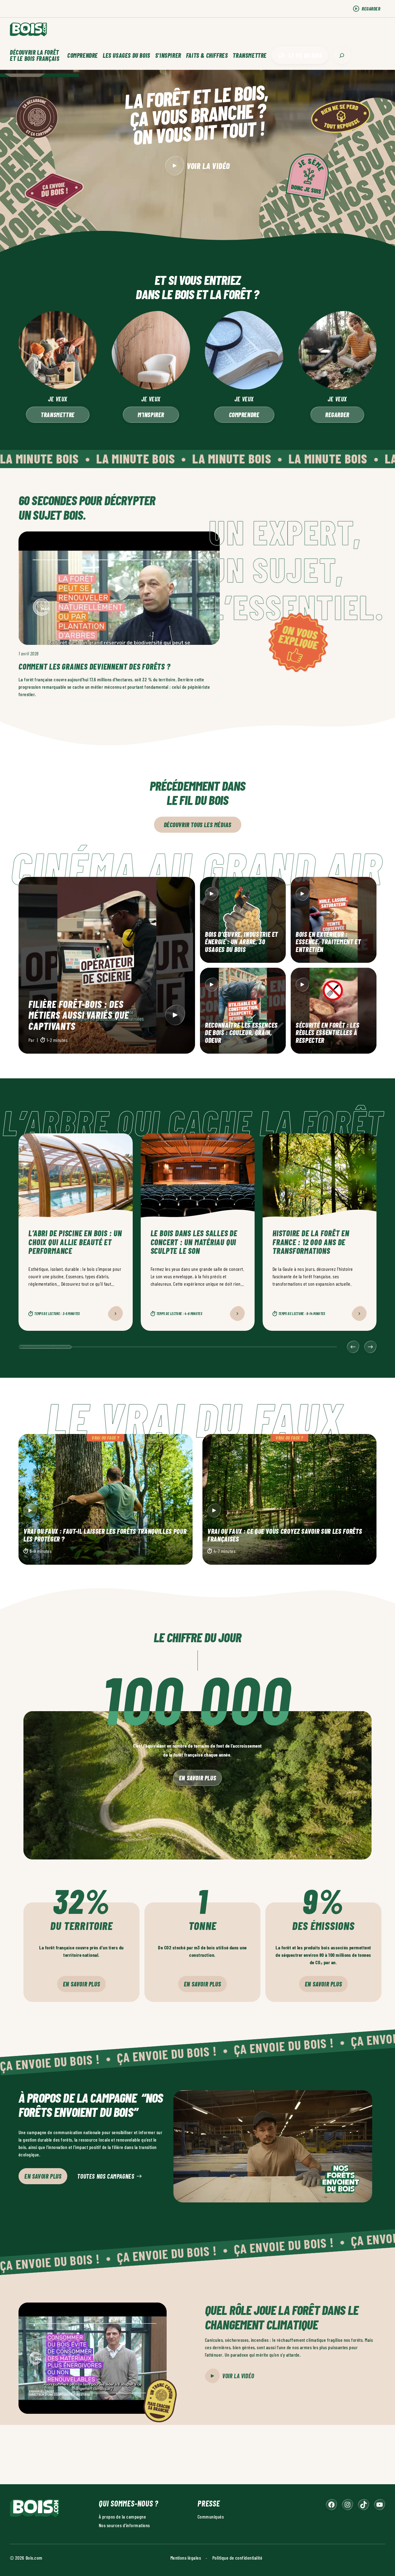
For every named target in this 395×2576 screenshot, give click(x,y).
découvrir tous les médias (198, 825)
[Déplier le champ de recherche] (342, 55)
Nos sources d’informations (124, 2525)
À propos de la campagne (122, 2516)
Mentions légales (186, 2557)
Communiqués (211, 2516)
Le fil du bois (305, 55)
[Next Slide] (370, 1347)
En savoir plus (197, 1778)
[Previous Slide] (353, 1347)
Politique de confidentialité (237, 2557)
